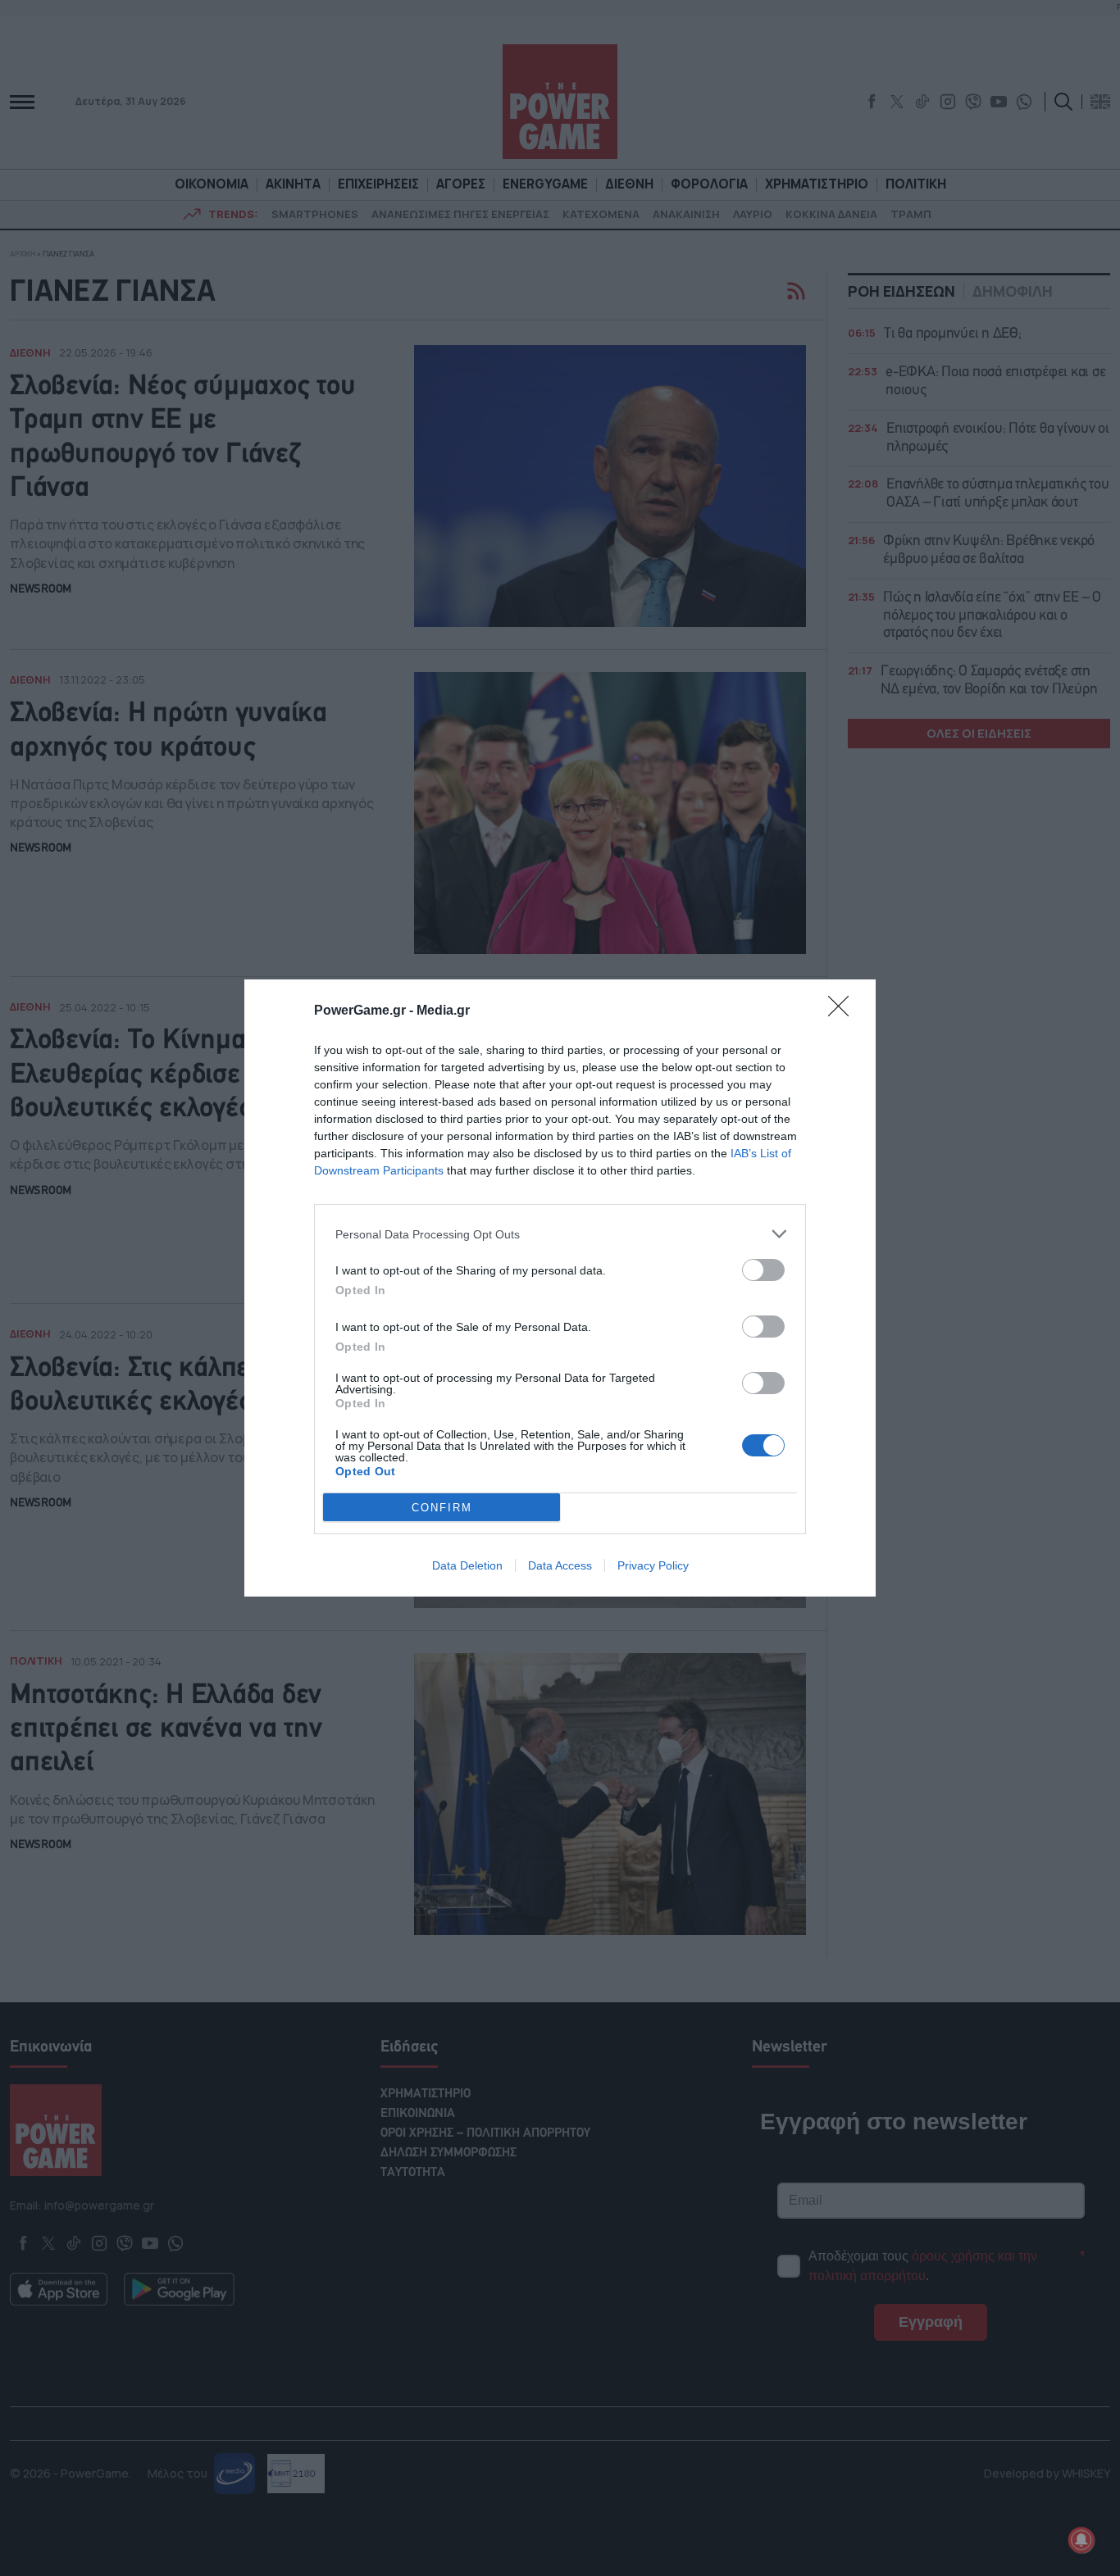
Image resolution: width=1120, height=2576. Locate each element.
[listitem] (560, 1234)
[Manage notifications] (1081, 2540)
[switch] (763, 1270)
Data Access (560, 1565)
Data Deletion (467, 1565)
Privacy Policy (653, 1565)
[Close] (844, 1011)
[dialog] (560, 1288)
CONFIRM (442, 1508)
